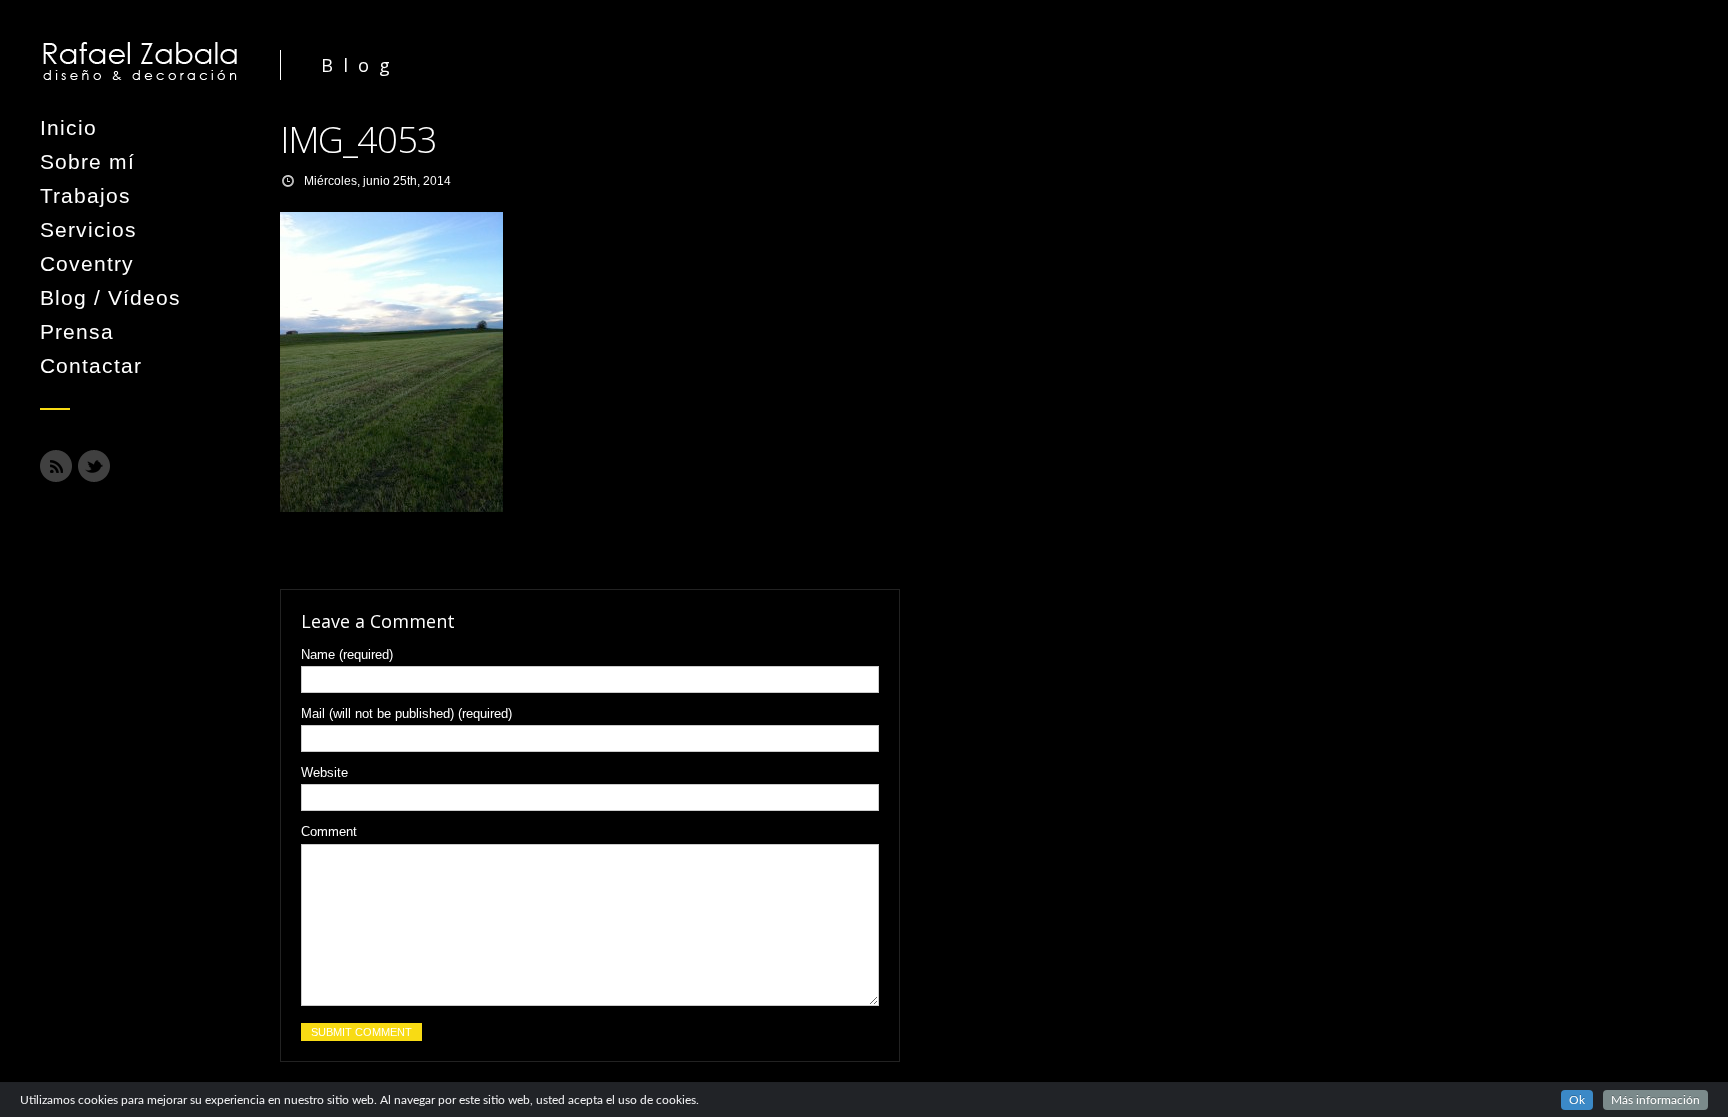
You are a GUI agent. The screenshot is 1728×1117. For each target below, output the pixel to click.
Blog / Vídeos (110, 297)
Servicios (88, 229)
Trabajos (85, 195)
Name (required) (347, 654)
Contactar (91, 365)
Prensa (77, 331)
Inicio (68, 127)
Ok (1577, 1100)
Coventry (87, 263)
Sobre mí (87, 161)
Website (324, 772)
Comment (329, 831)
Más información (1655, 1100)
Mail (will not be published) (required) (406, 713)
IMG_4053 (358, 139)
